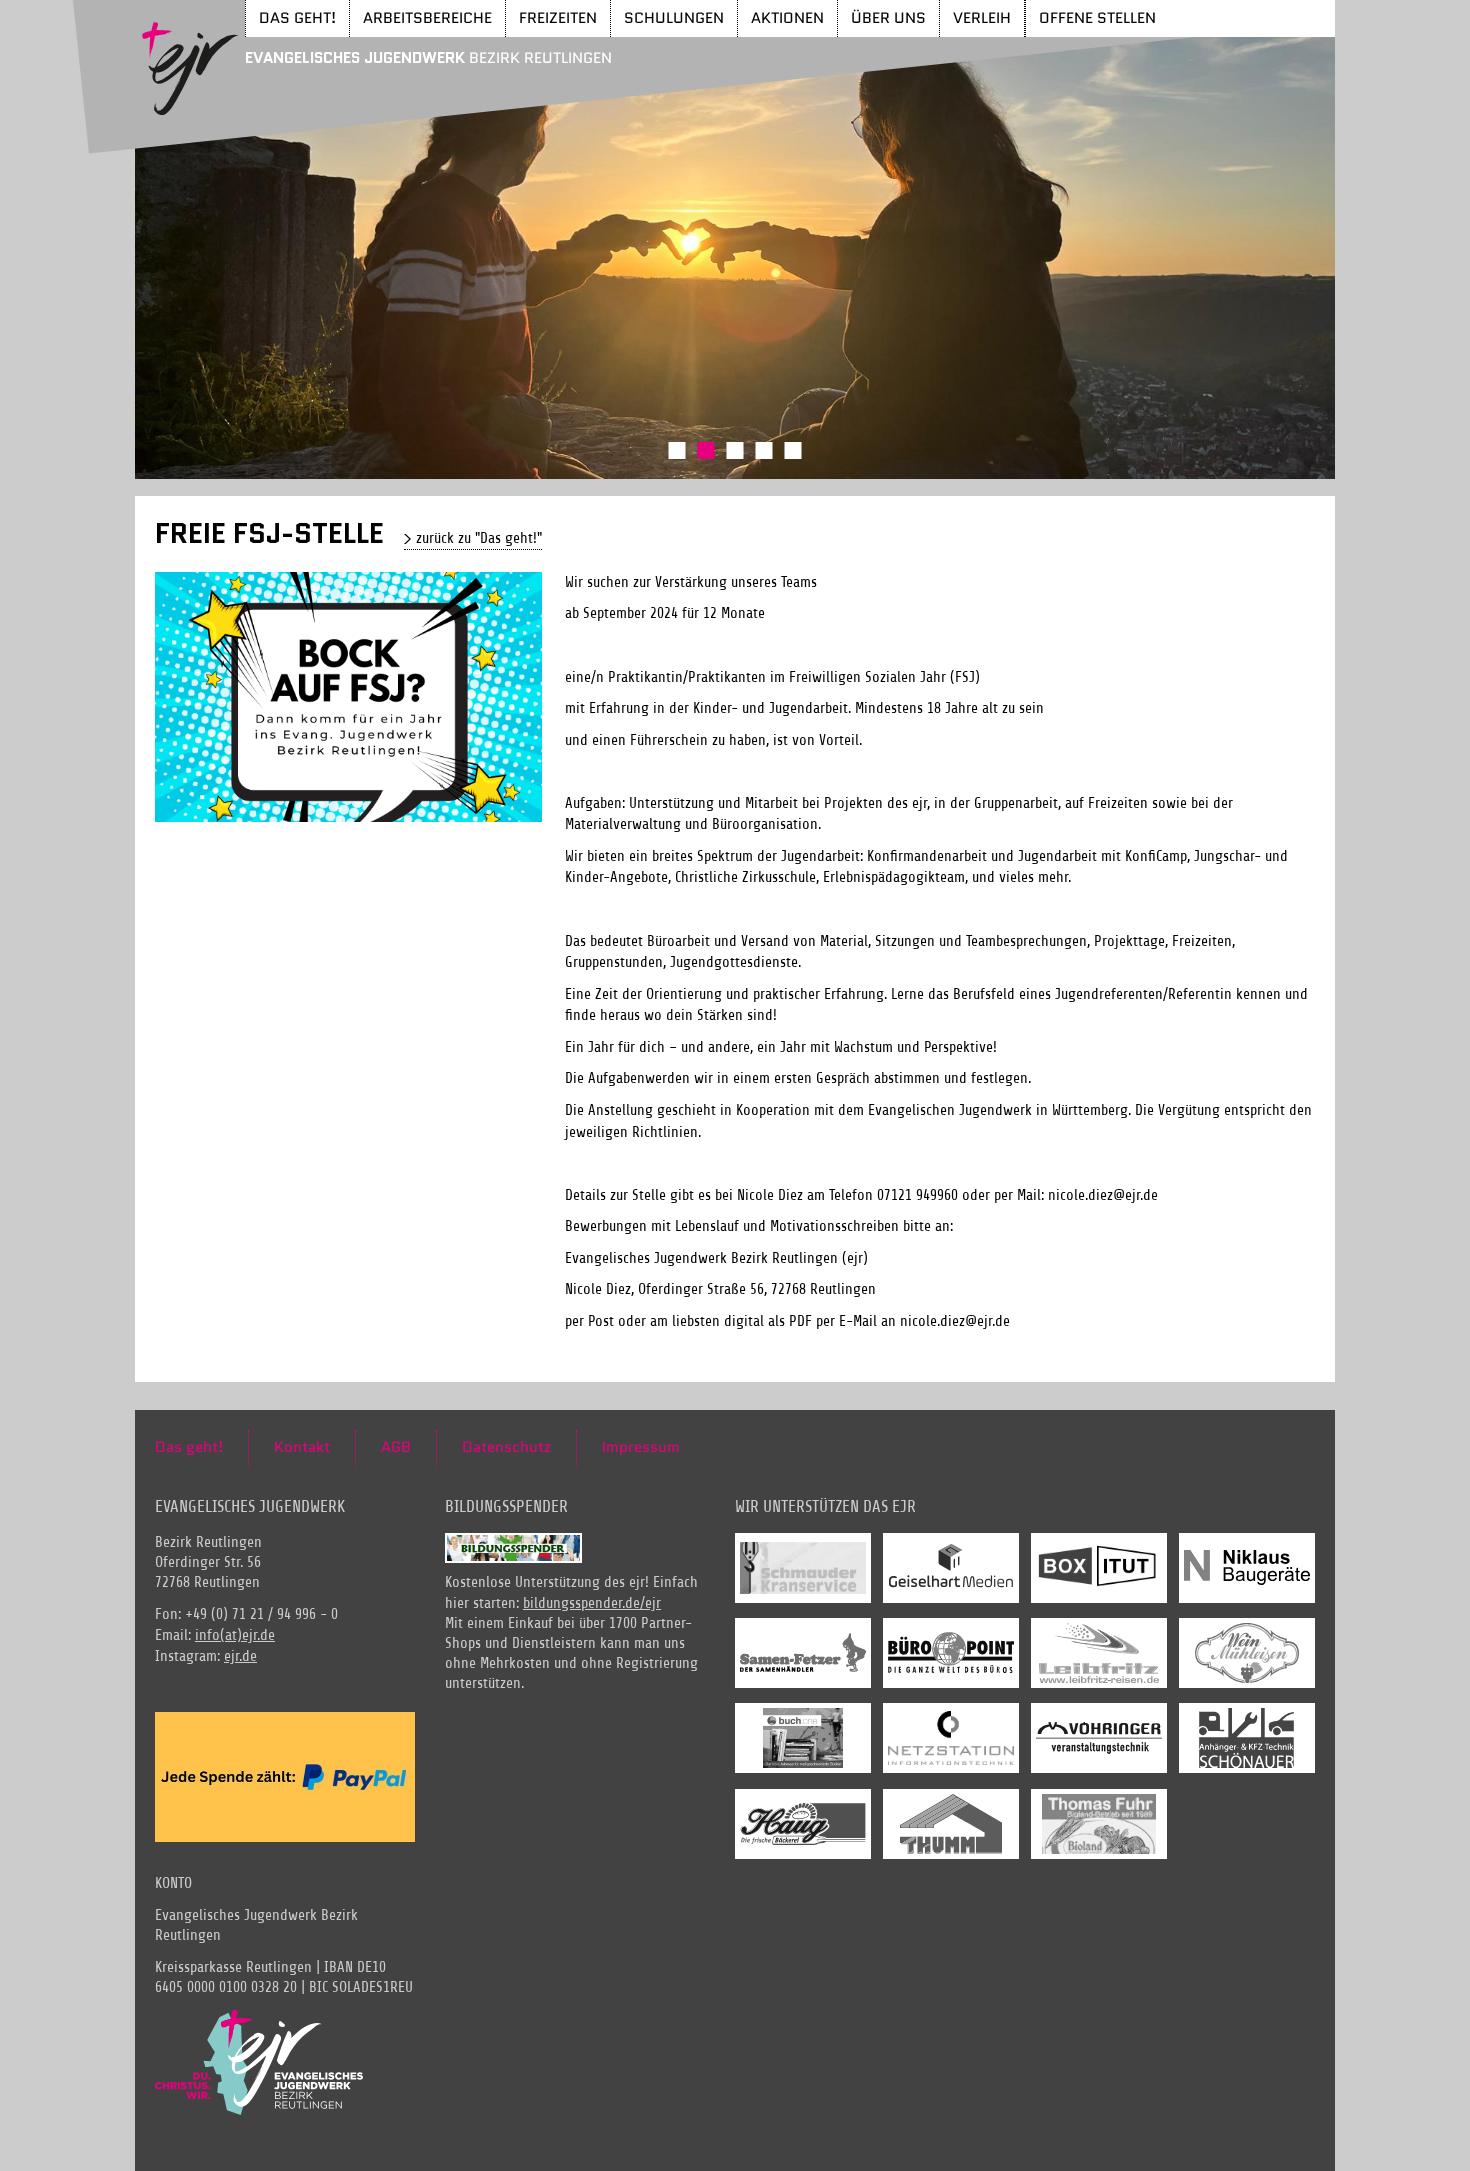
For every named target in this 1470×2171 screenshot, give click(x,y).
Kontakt (302, 1447)
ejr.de (240, 1656)
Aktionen (787, 17)
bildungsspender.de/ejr (592, 1603)
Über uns (888, 17)
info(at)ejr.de (235, 1635)
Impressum (641, 1447)
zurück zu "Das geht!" (479, 538)
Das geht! (297, 17)
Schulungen (674, 17)
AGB (396, 1447)
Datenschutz (506, 1447)
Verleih (982, 17)
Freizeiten (558, 17)
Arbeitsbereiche (427, 17)
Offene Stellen (1097, 17)
